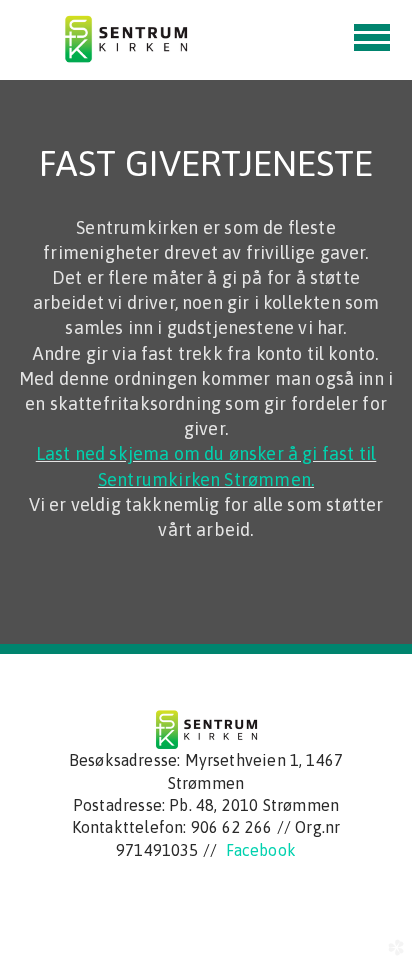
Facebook (261, 850)
